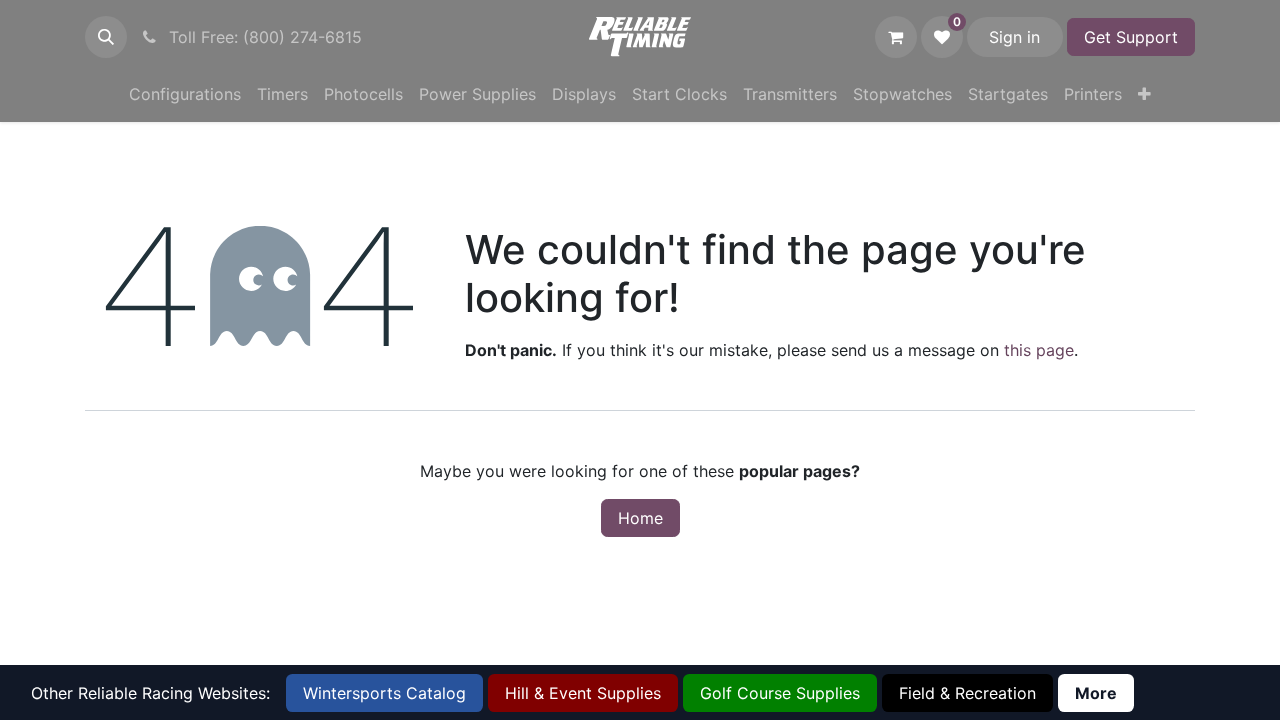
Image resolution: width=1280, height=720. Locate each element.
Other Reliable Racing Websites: (150, 693)
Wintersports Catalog (384, 693)
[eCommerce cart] (896, 37)
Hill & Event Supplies (583, 693)
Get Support (1131, 37)
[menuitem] (185, 94)
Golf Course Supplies (780, 693)
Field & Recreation (967, 693)
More (1096, 693)
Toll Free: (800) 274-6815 (263, 37)
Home (640, 518)
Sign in (1014, 37)
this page (1039, 350)
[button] (106, 37)
